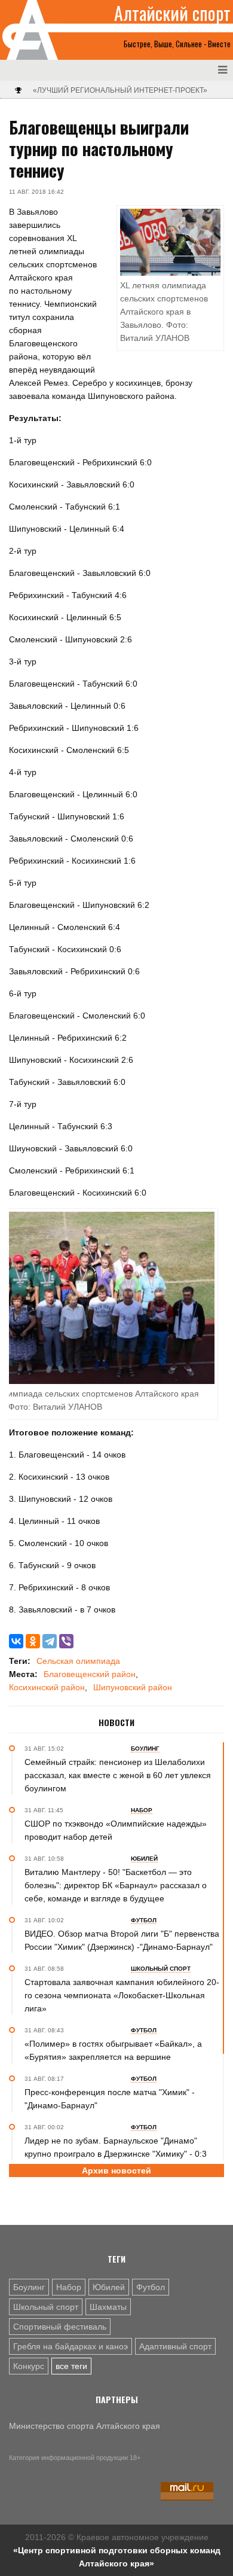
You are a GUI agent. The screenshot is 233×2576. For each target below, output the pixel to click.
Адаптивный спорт (175, 2346)
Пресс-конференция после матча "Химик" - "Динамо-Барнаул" (110, 2099)
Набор (69, 2287)
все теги (71, 2366)
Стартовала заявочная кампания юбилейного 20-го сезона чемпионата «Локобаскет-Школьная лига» (122, 1995)
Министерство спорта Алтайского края (85, 2426)
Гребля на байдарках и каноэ (70, 2346)
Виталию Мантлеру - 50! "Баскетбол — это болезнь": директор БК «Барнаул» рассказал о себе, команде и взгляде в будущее (116, 1885)
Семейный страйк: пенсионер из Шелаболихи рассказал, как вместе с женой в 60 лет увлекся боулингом (118, 1775)
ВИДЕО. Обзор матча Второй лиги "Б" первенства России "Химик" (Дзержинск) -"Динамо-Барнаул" (122, 1940)
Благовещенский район (90, 1674)
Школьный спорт (46, 2307)
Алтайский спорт (172, 13)
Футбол (151, 2287)
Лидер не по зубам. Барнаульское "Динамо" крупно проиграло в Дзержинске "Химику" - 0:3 (116, 2147)
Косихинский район (47, 1687)
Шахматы (108, 2307)
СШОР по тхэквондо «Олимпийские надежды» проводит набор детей (116, 1830)
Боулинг (29, 2287)
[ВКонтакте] (16, 1641)
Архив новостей (116, 2170)
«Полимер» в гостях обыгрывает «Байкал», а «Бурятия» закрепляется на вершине (113, 2050)
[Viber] (66, 1641)
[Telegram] (50, 1641)
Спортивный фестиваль (60, 2327)
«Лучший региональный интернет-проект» (120, 90)
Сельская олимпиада (78, 1661)
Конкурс (29, 2366)
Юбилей (109, 2287)
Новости (116, 1723)
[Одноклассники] (33, 1641)
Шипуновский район (133, 1687)
